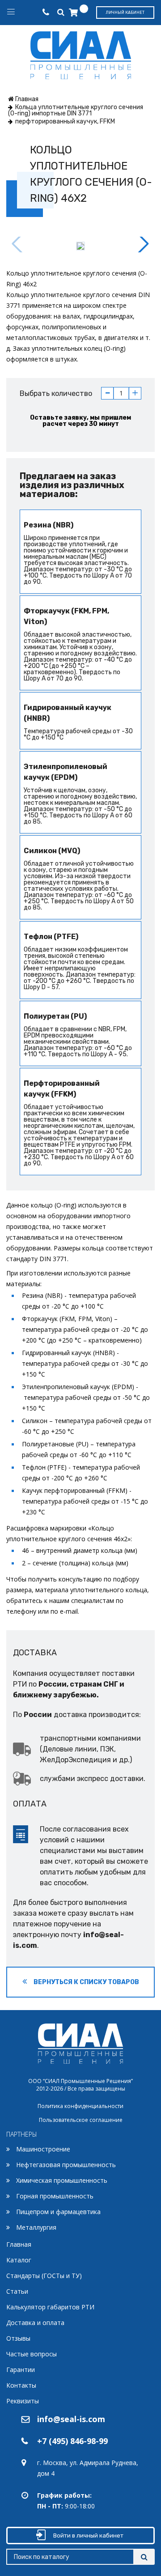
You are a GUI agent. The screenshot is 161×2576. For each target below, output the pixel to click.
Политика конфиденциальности (80, 2106)
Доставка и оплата (35, 2323)
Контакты (21, 2385)
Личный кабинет (125, 13)
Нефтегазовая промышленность (66, 2165)
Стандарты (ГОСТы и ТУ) (44, 2276)
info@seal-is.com (71, 2419)
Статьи (17, 2291)
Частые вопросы (32, 2354)
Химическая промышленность (62, 2180)
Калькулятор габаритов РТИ (50, 2307)
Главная (19, 2244)
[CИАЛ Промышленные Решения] (81, 53)
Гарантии (21, 2370)
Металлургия (36, 2227)
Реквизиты (23, 2401)
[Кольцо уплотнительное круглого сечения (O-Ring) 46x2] (80, 246)
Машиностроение (43, 2149)
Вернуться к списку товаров (86, 1982)
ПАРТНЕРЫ (22, 2134)
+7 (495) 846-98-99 (72, 2441)
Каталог (19, 2260)
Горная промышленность (55, 2196)
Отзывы (18, 2338)
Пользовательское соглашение (81, 2120)
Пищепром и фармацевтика (58, 2212)
